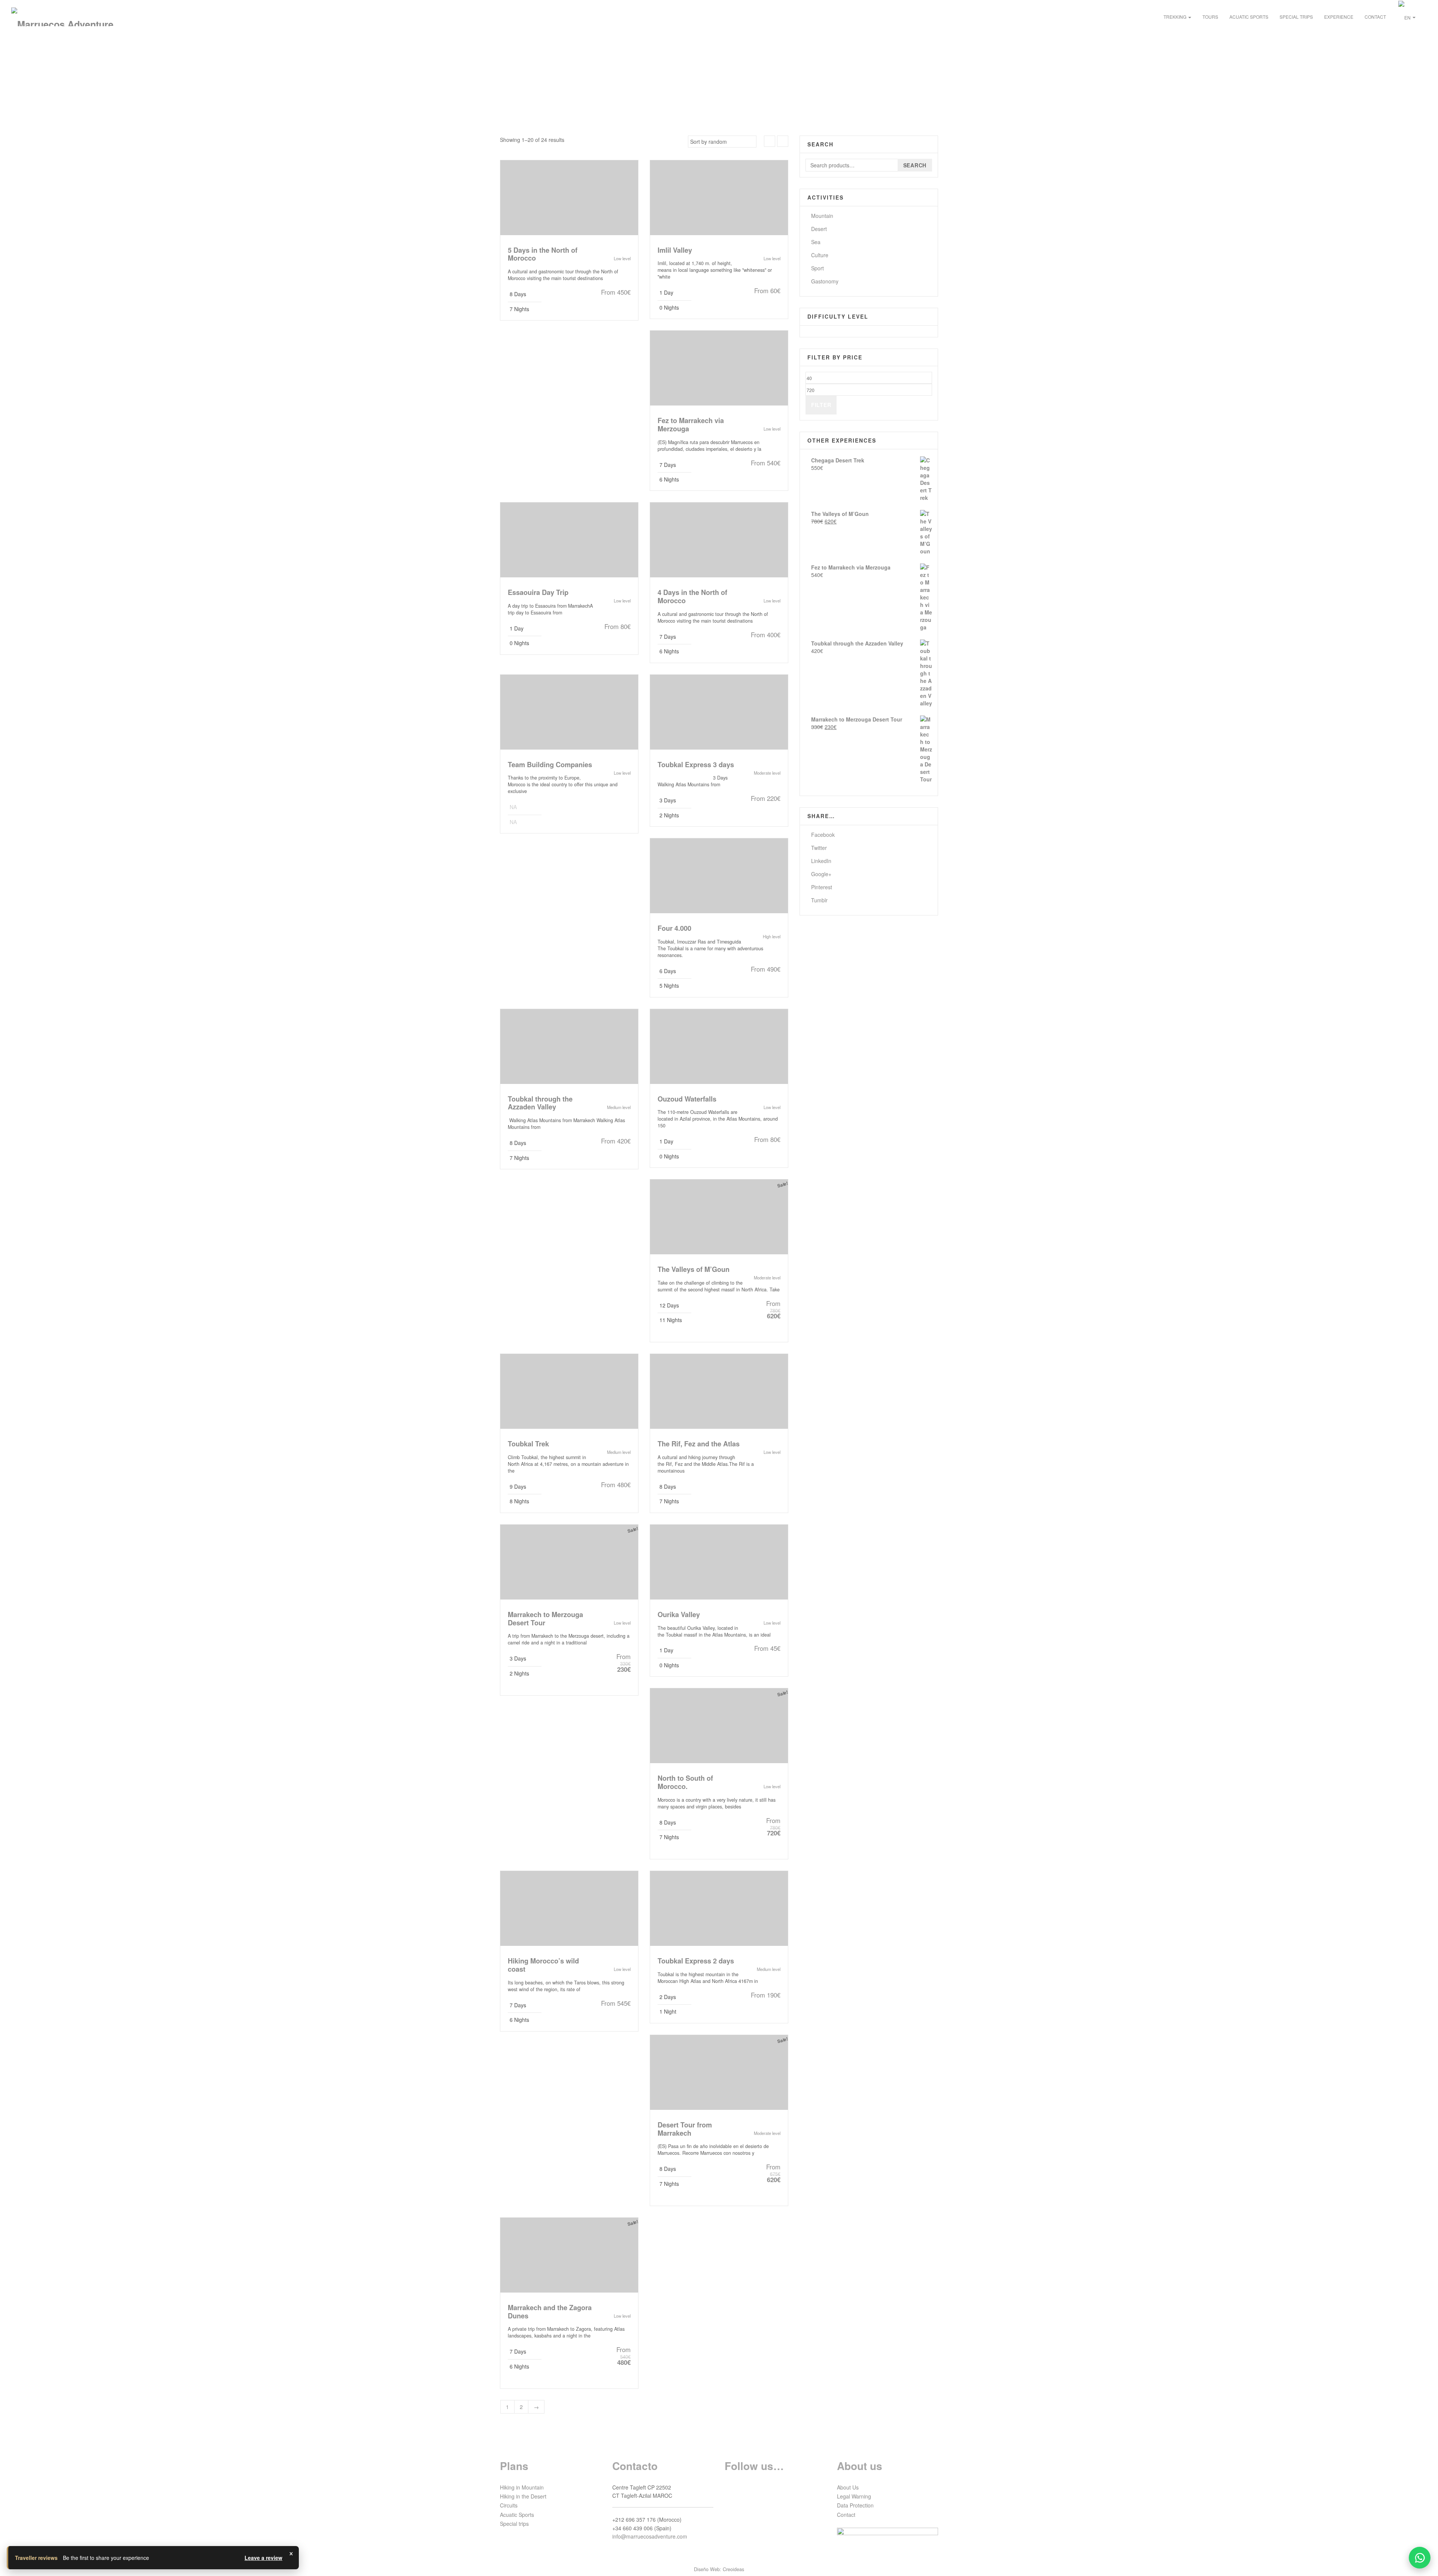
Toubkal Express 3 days (696, 765)
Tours (1210, 17)
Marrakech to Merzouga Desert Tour (545, 1619)
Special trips (1296, 17)
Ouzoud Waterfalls (687, 1099)
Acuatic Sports (1249, 17)
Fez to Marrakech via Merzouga (691, 425)
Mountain (822, 216)
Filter (821, 405)
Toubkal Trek (528, 1444)
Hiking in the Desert (523, 2496)
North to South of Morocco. (685, 1782)
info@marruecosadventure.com (650, 2536)
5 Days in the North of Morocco (543, 254)
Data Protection (855, 2505)
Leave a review (263, 2558)
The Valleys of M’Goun (694, 1269)
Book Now (609, 306)
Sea (816, 242)
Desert (819, 229)
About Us (848, 2487)
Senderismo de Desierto (719, 1220)
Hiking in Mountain (522, 2487)
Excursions (719, 201)
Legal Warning (854, 2496)
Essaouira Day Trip (538, 592)
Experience (1339, 17)
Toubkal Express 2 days (696, 1961)
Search (915, 165)
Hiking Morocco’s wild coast (543, 1965)
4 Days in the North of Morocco (692, 596)
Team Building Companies (550, 765)
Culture (820, 255)
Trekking (1175, 17)
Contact (1375, 17)
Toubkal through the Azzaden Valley (540, 1103)
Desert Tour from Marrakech (685, 2129)
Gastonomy (825, 281)
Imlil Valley (675, 250)
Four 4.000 (674, 928)
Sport (817, 268)
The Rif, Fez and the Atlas (699, 1444)
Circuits (509, 2505)
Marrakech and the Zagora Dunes (550, 2312)
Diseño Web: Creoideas (719, 2569)
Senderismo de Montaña (719, 715)
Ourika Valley (679, 1614)
